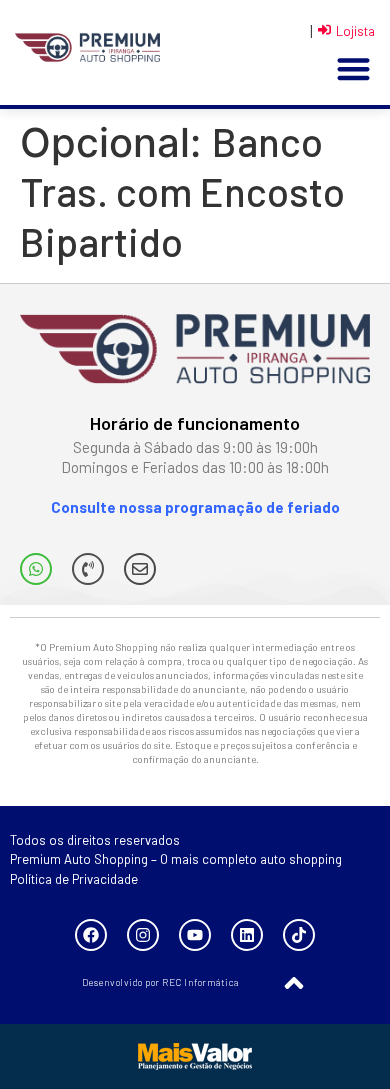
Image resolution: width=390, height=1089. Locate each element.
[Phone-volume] (88, 569)
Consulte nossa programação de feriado (195, 507)
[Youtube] (195, 935)
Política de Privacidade (74, 879)
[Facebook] (91, 935)
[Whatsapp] (36, 569)
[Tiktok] (299, 935)
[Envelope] (140, 569)
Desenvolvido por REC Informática (160, 982)
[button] (353, 69)
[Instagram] (143, 935)
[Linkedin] (247, 935)
